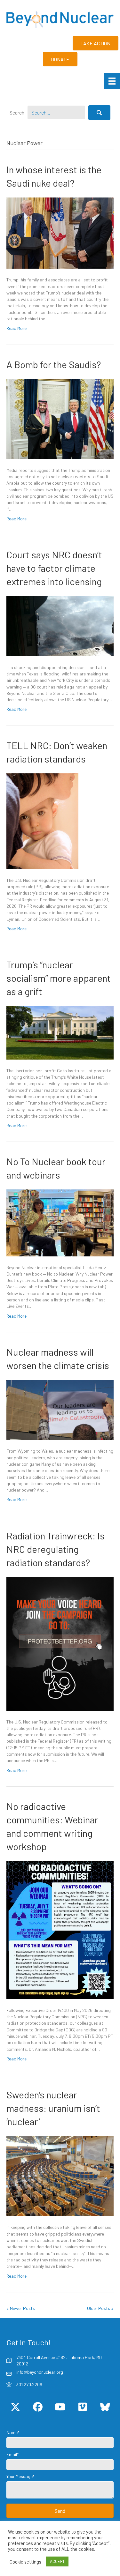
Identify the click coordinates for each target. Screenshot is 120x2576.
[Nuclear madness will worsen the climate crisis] (60, 1409)
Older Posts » (100, 2308)
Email (12, 2454)
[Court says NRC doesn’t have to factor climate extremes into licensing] (60, 625)
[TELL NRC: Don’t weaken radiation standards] (42, 820)
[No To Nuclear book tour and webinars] (60, 1222)
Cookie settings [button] (25, 2562)
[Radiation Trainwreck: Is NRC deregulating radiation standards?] (60, 1643)
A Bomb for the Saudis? (54, 364)
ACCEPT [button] (57, 2561)
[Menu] (112, 81)
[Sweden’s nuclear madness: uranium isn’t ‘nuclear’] (60, 2175)
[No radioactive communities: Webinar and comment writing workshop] (60, 1929)
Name (12, 2432)
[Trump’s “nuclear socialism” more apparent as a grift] (60, 1032)
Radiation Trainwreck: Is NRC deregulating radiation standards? (56, 1549)
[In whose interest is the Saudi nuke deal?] (60, 232)
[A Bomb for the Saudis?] (60, 418)
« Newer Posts (21, 2308)
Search (17, 112)
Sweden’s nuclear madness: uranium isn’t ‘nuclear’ (53, 2108)
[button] (99, 113)
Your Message (20, 2476)
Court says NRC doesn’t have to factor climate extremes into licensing (54, 568)
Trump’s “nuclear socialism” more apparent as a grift (59, 978)
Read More (16, 328)
